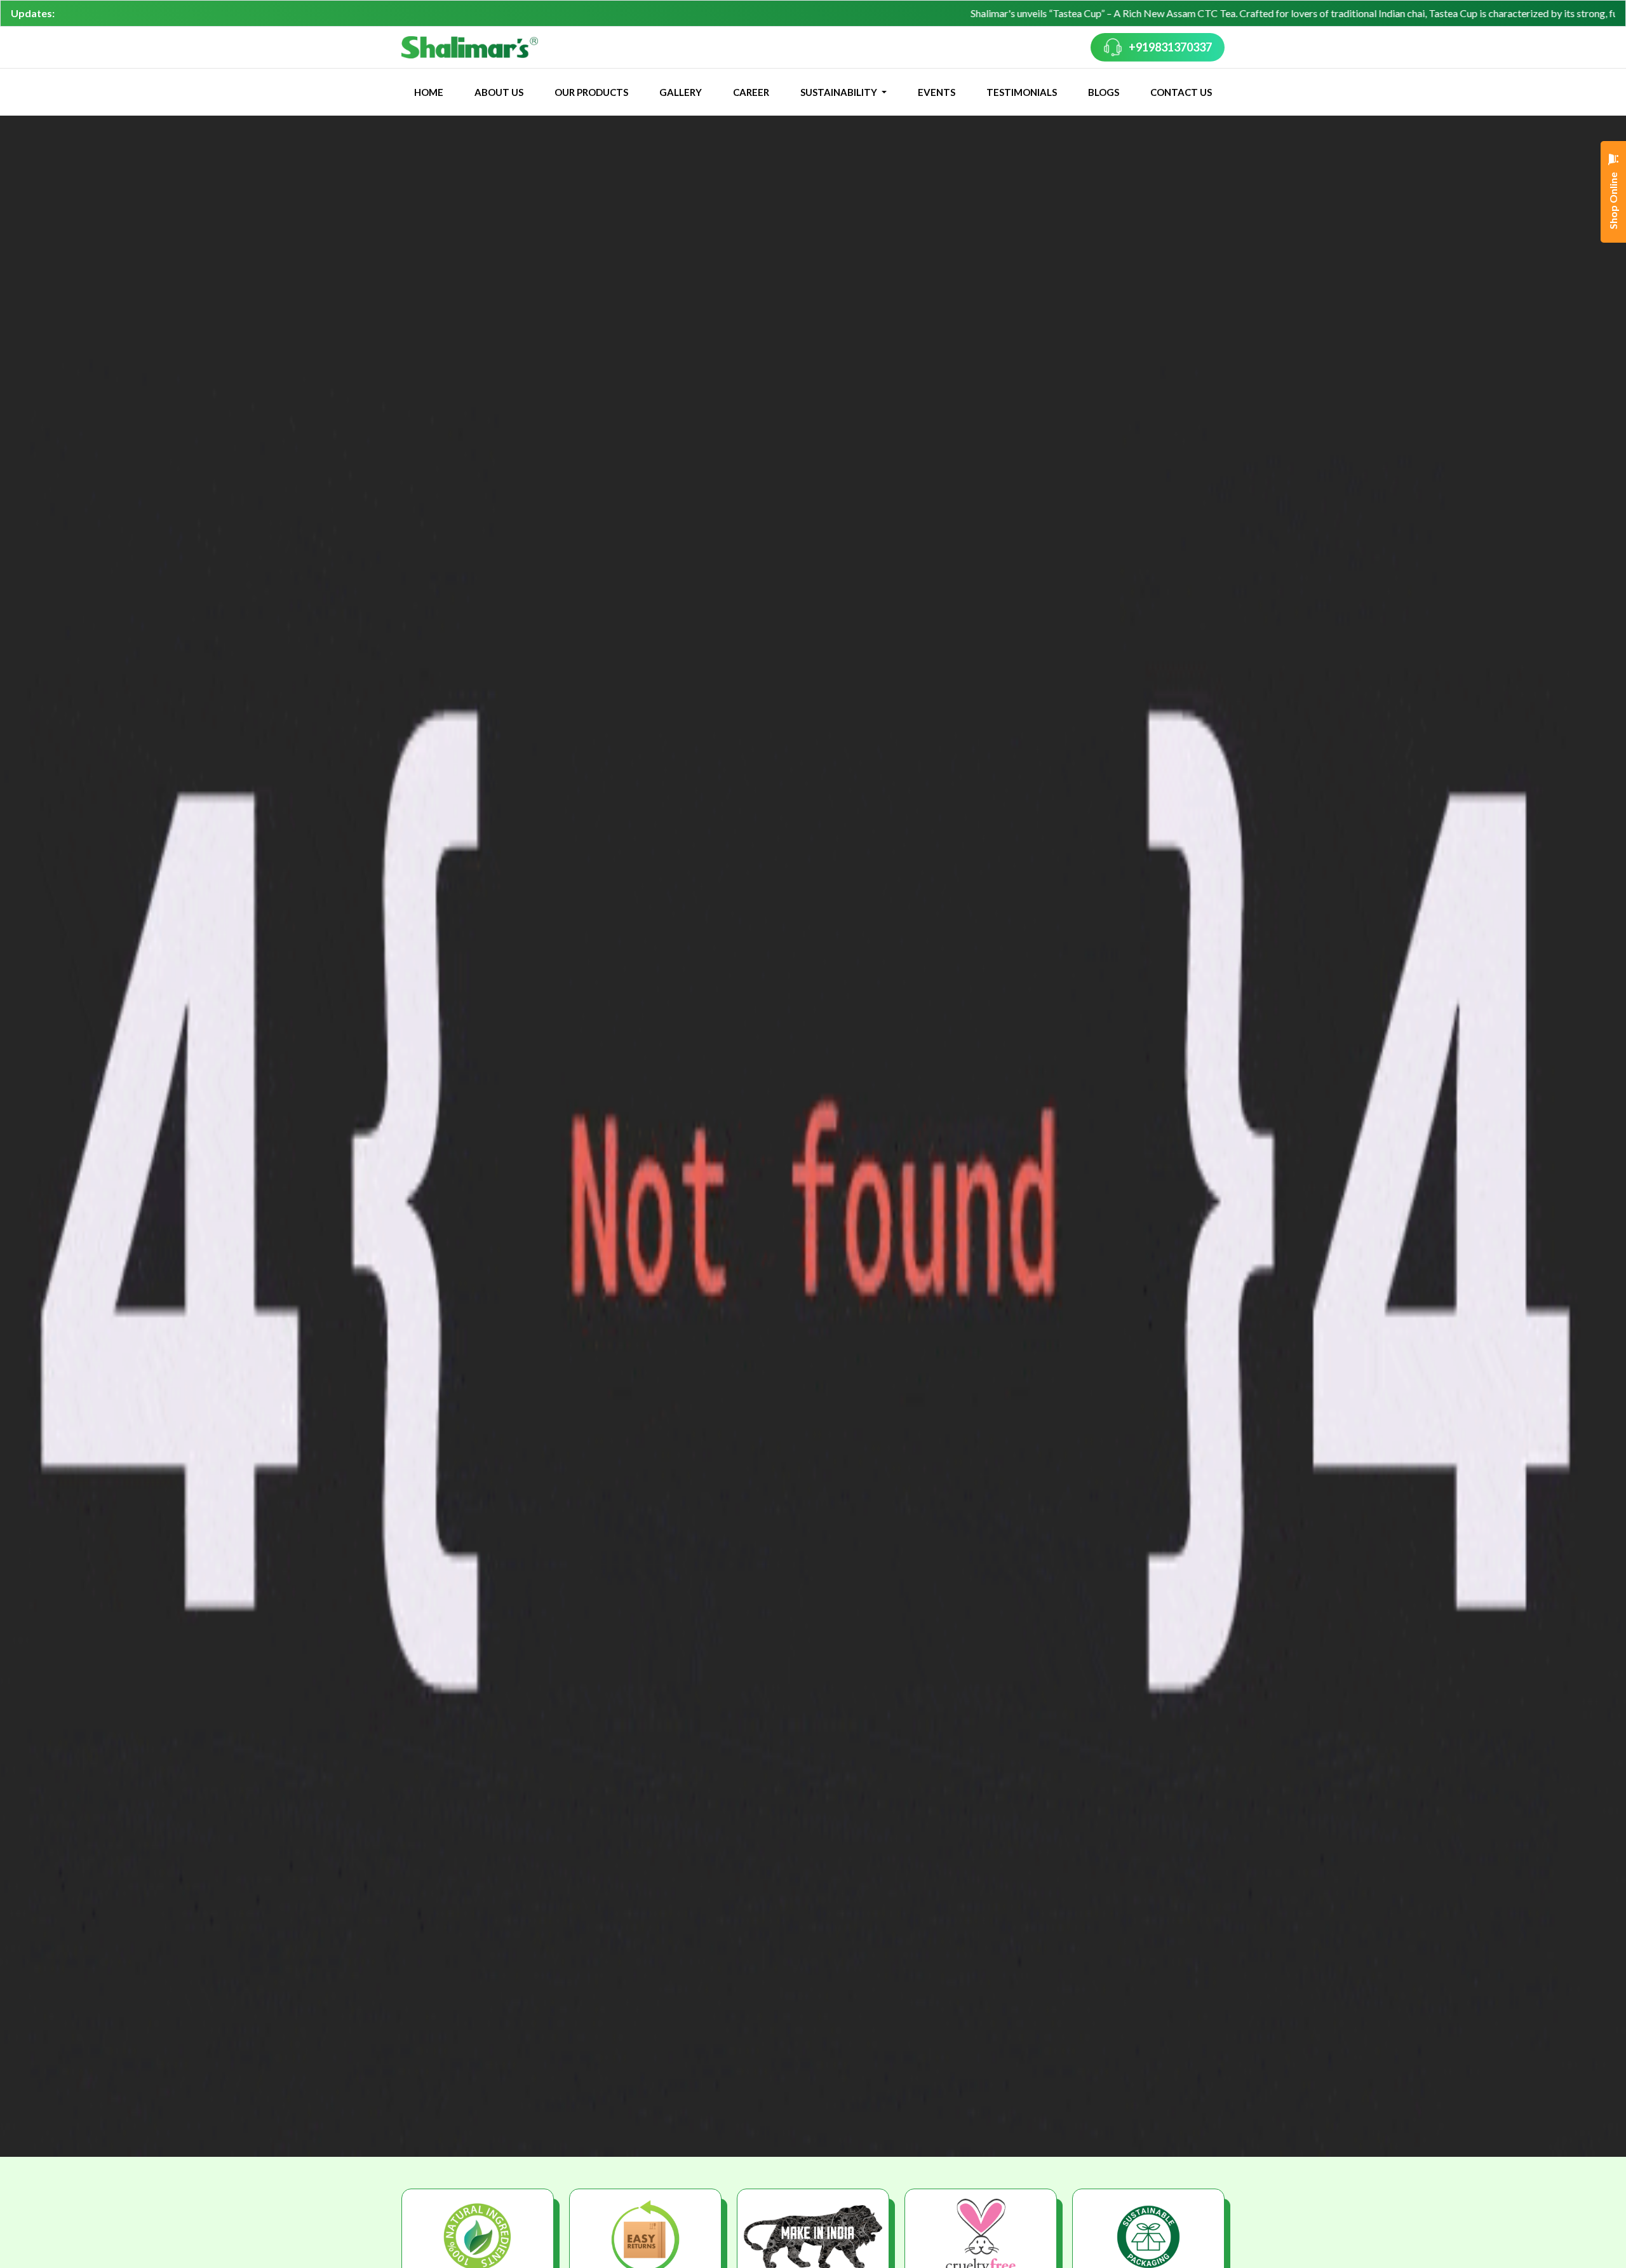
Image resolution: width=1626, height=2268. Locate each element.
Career (751, 92)
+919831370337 (1170, 47)
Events (937, 92)
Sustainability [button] (840, 92)
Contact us (1181, 92)
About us (499, 92)
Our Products (591, 92)
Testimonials (1022, 92)
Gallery (681, 92)
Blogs (1104, 92)
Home (429, 92)
